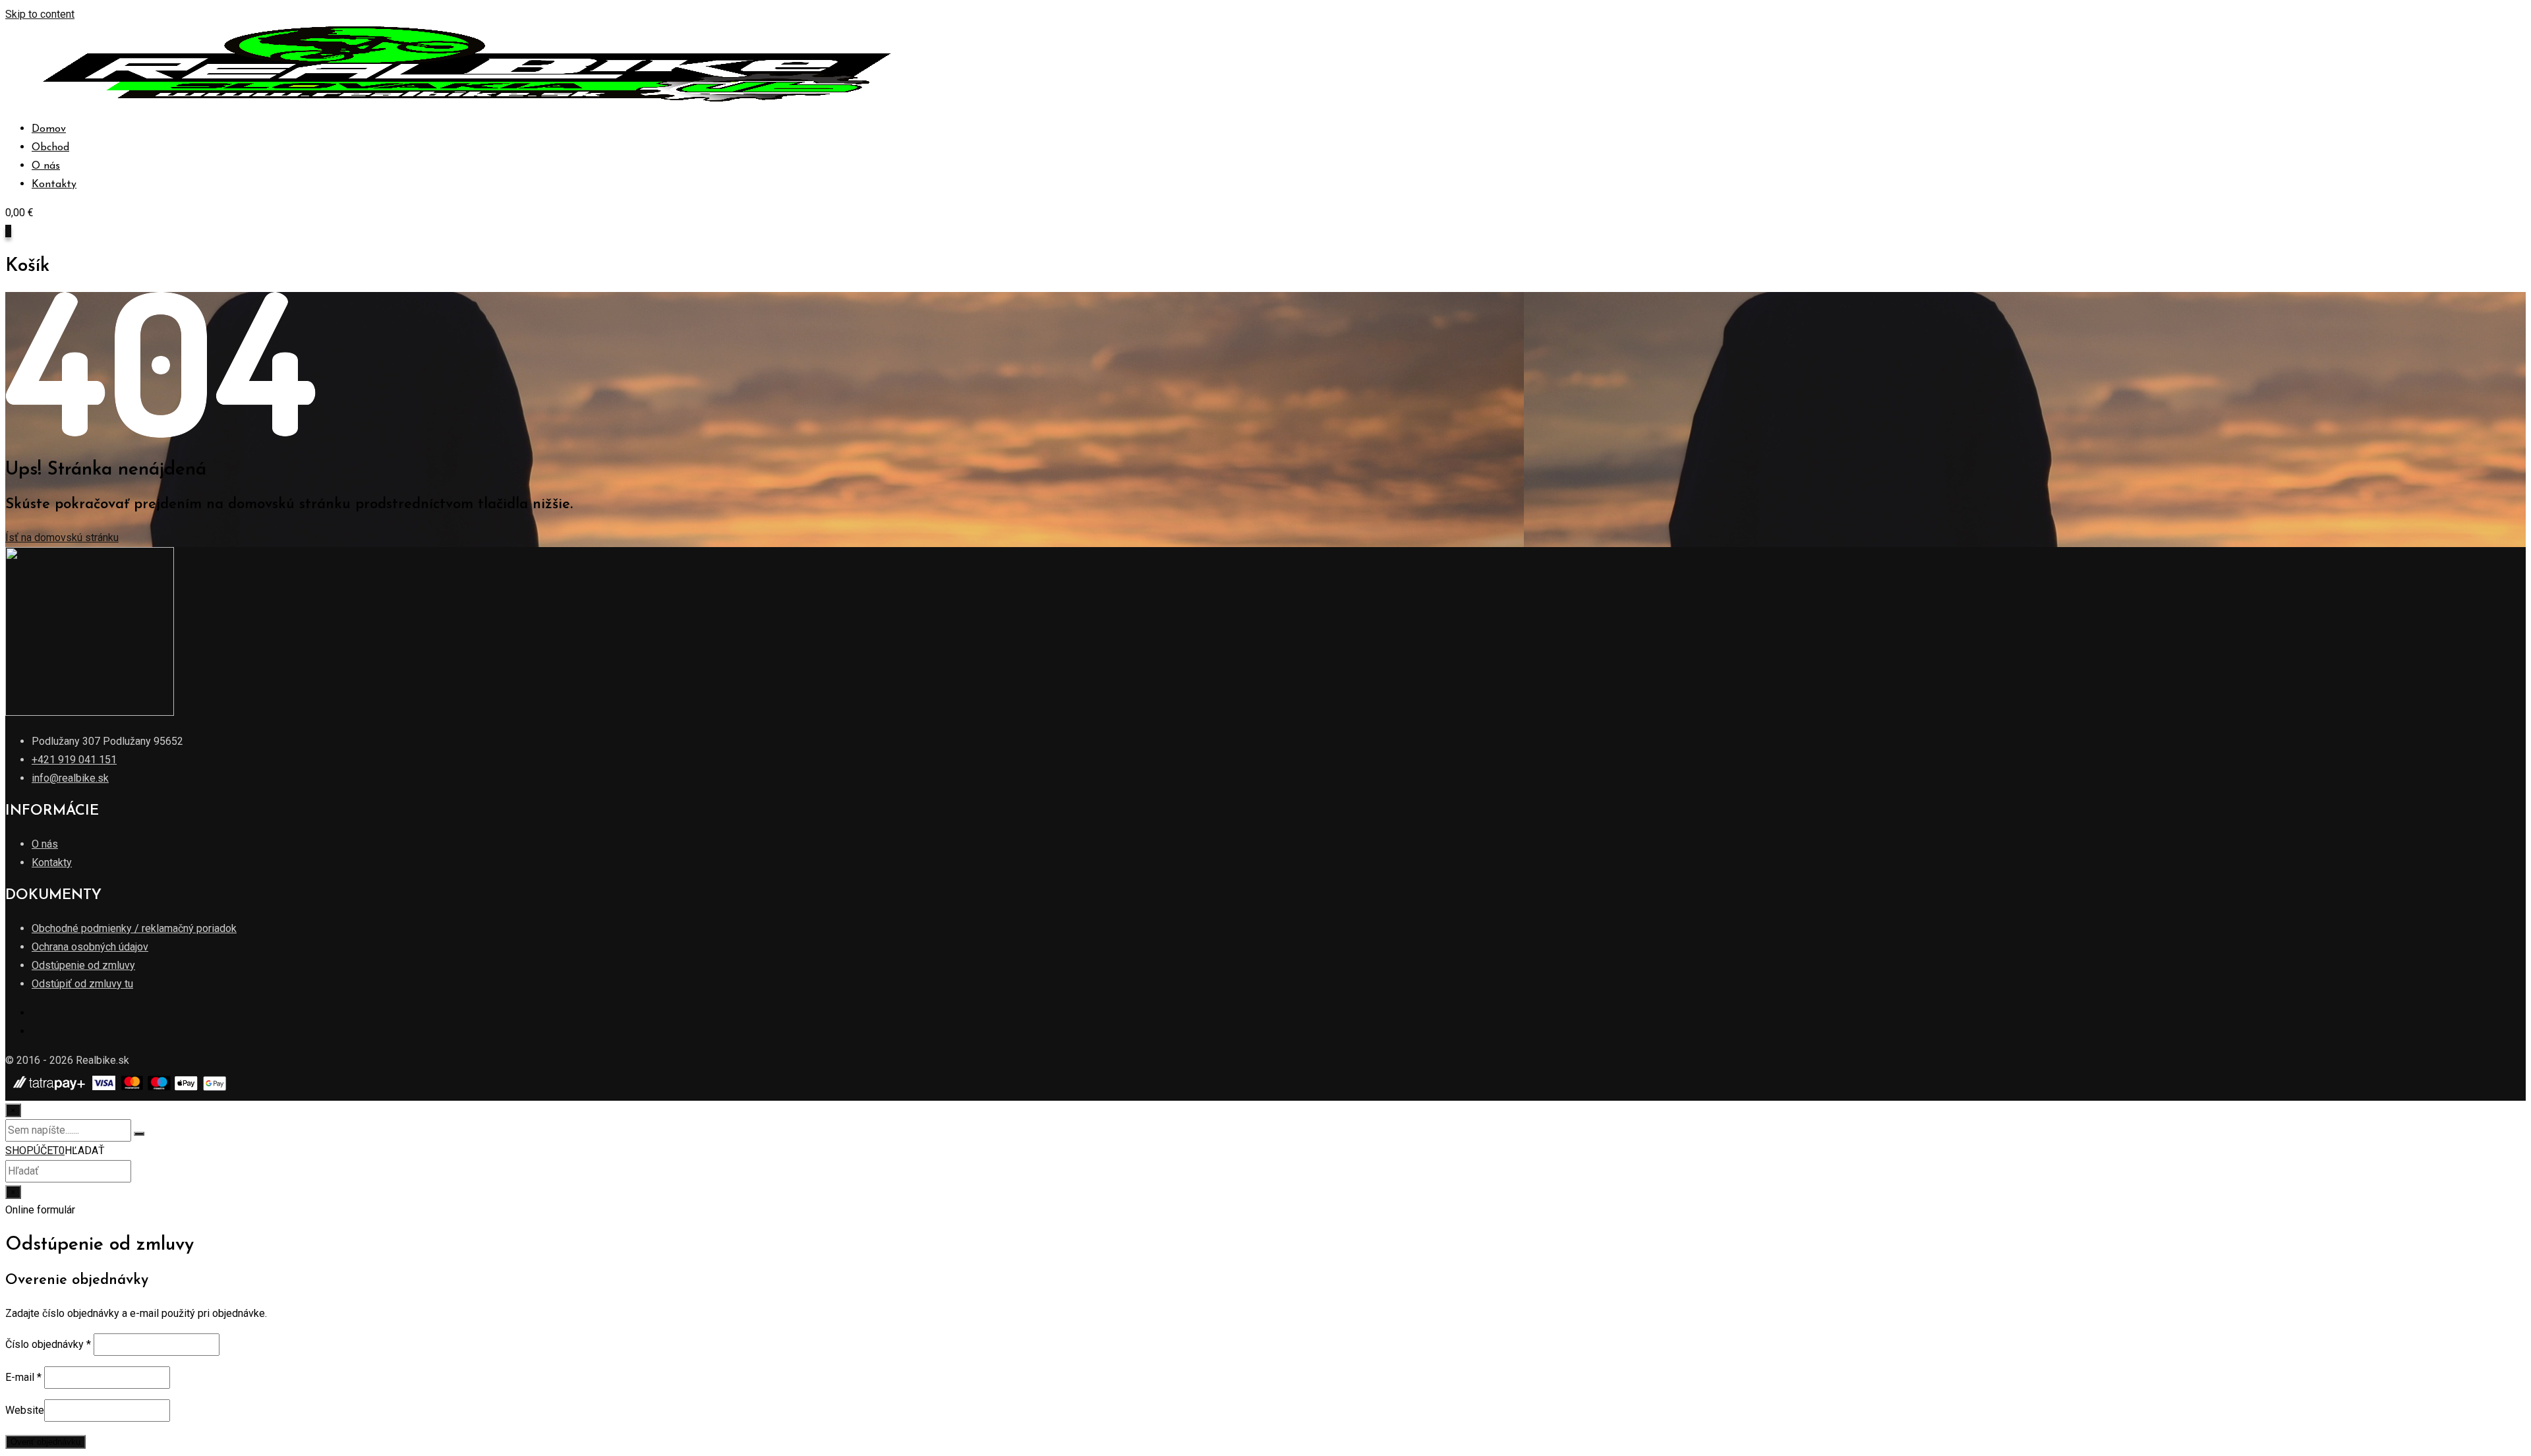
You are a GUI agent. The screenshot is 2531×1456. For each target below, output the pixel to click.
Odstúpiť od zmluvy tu (82, 984)
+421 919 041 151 (74, 760)
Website (25, 1410)
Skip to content (40, 14)
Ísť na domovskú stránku (62, 538)
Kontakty (54, 185)
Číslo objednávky (48, 1344)
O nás (46, 166)
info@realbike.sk (70, 778)
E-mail (23, 1377)
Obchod (50, 148)
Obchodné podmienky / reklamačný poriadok (134, 928)
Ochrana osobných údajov (90, 947)
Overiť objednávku (45, 1442)
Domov (49, 129)
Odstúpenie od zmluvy (83, 965)
